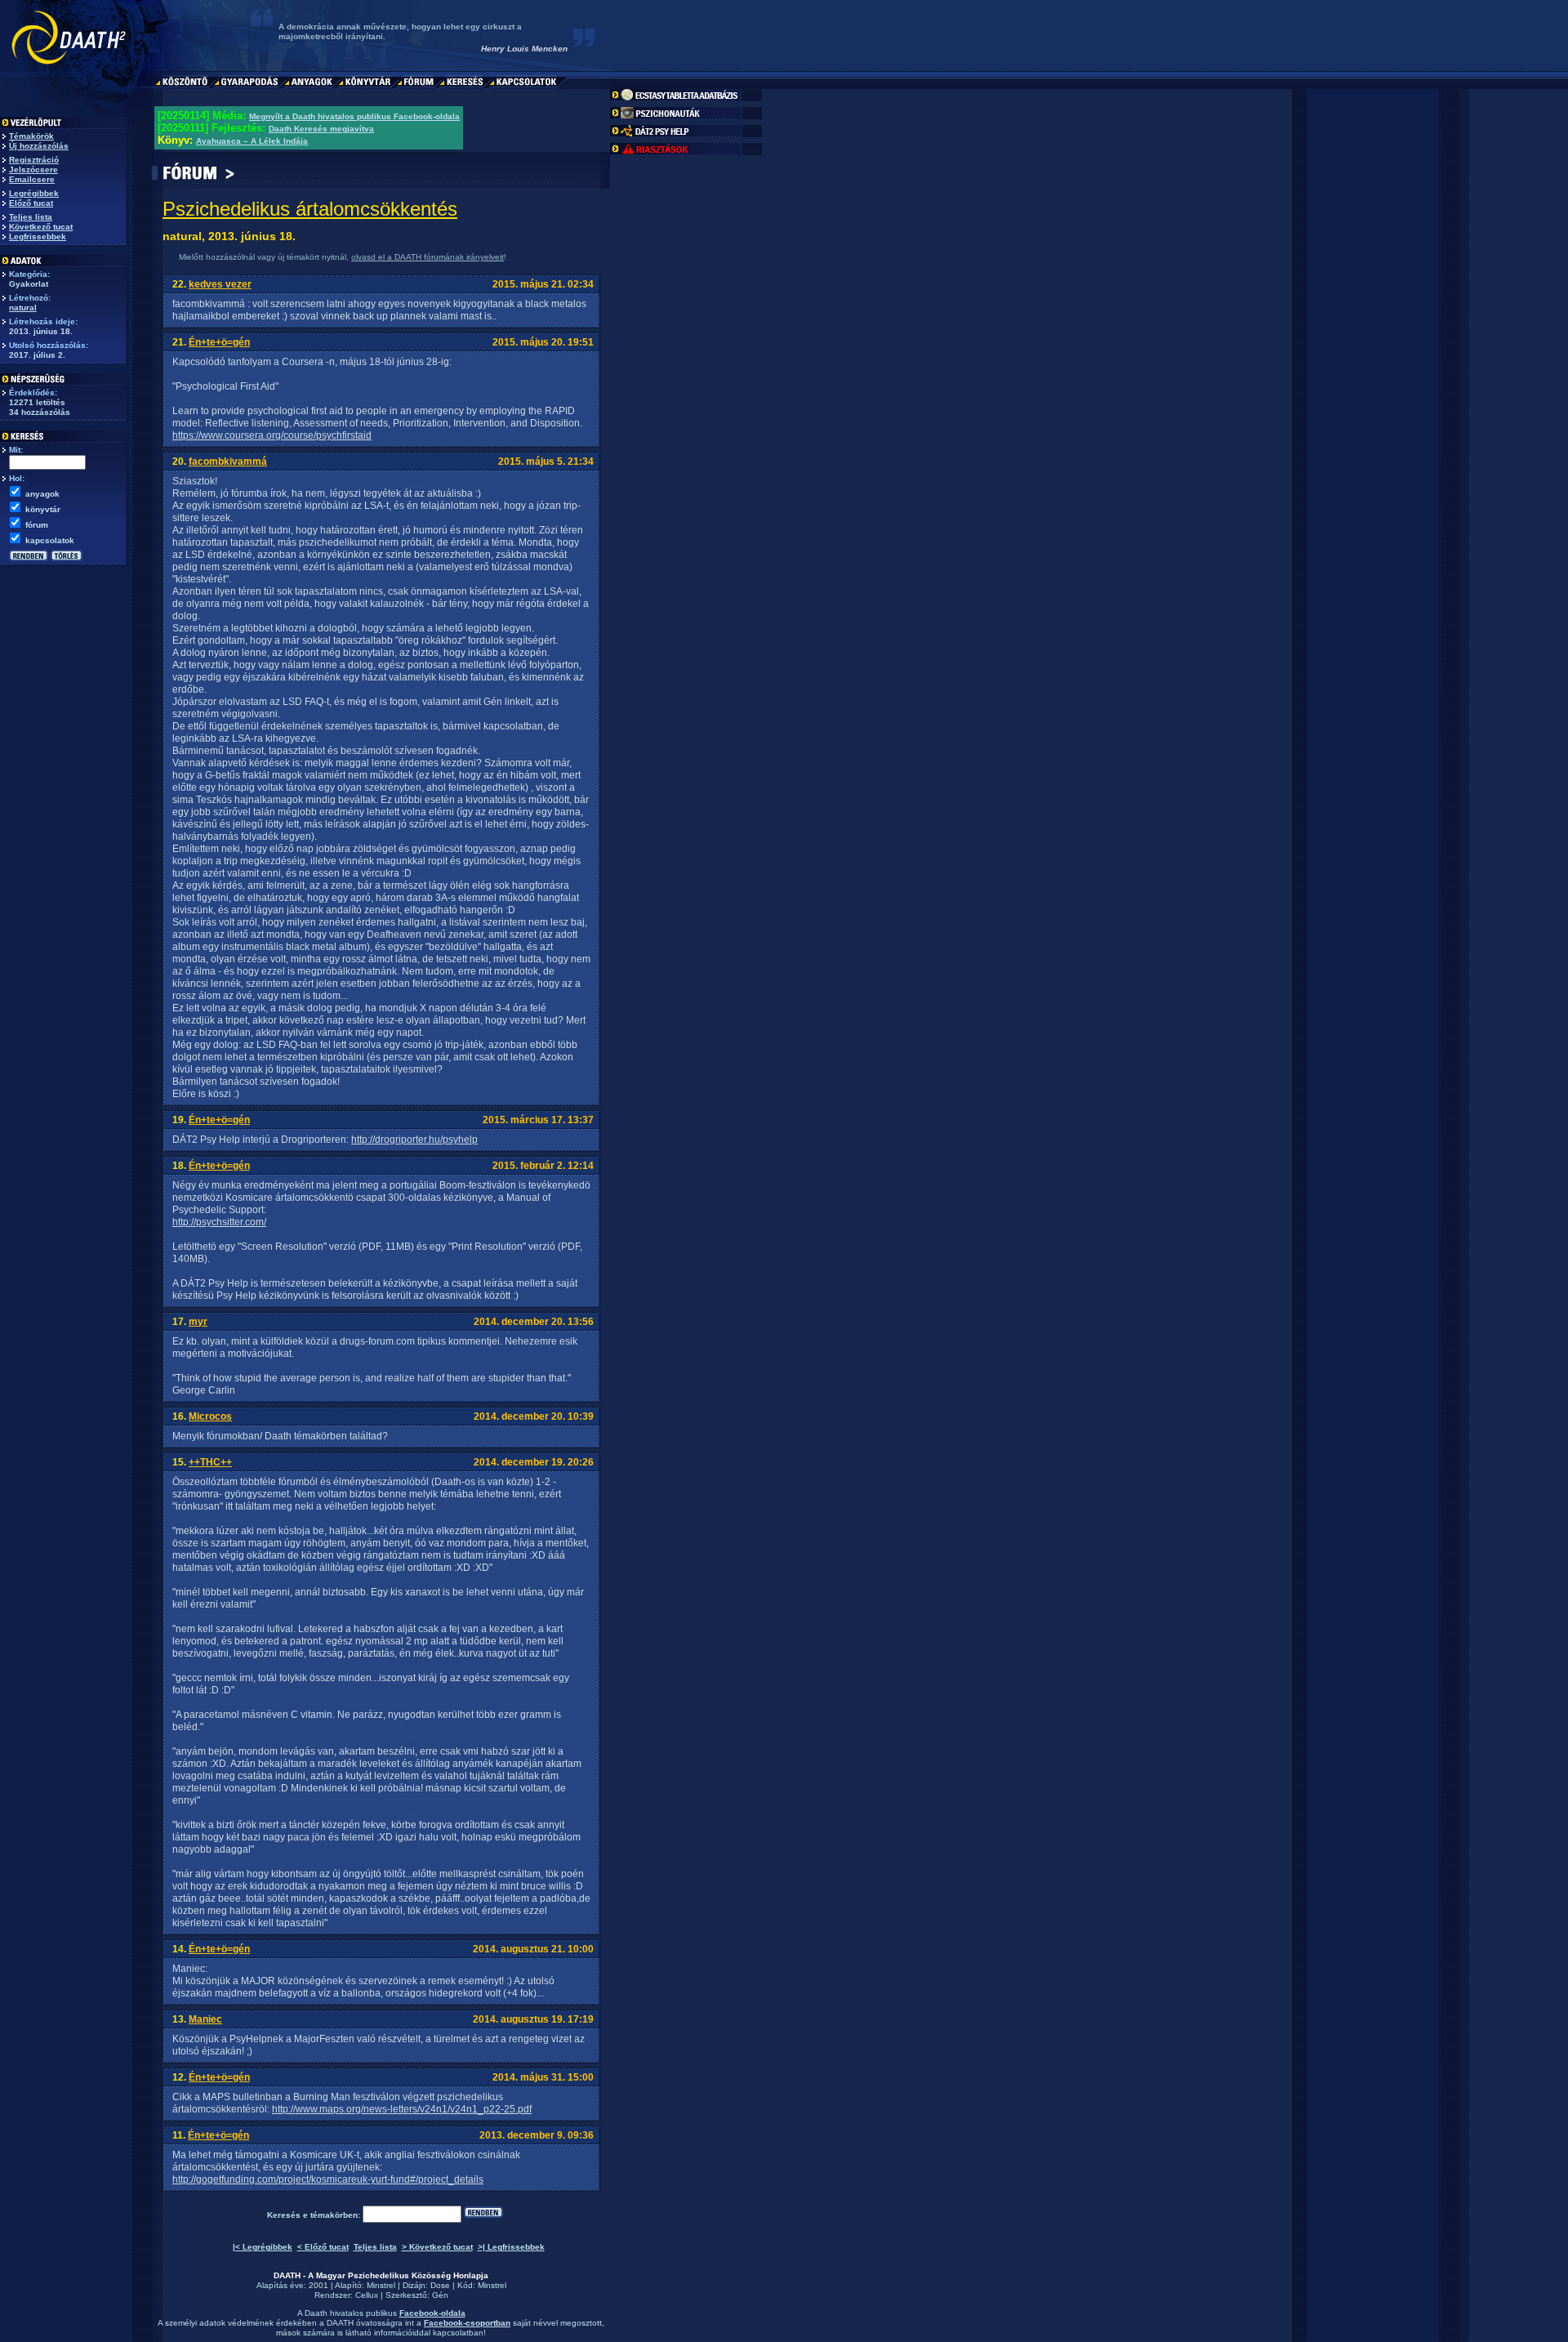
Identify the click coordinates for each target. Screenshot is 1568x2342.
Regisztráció (34, 160)
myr (198, 1322)
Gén (440, 2295)
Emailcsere (32, 179)
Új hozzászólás (39, 146)
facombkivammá (228, 462)
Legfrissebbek (38, 236)
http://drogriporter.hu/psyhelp (414, 1140)
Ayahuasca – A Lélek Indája (252, 141)
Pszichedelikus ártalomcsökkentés (310, 209)
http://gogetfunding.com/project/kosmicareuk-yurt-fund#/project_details (328, 2179)
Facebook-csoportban (467, 2323)
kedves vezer (220, 284)
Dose (440, 2285)
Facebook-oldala (432, 2313)
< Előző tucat (323, 2247)
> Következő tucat (437, 2247)
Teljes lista (31, 217)
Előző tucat (31, 203)
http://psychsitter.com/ (219, 1222)
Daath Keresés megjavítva (321, 129)
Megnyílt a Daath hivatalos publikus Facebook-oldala (354, 116)
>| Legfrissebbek (511, 2247)
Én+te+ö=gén (219, 342)
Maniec (205, 2019)
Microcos (210, 1416)
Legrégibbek (34, 193)
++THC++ (210, 1462)
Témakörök (31, 136)
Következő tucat (41, 227)
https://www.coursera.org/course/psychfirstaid (272, 435)
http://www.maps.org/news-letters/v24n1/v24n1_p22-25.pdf (402, 2109)
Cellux (367, 2295)
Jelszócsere (33, 170)
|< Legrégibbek (263, 2247)
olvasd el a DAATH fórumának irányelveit (428, 257)
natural (23, 308)
